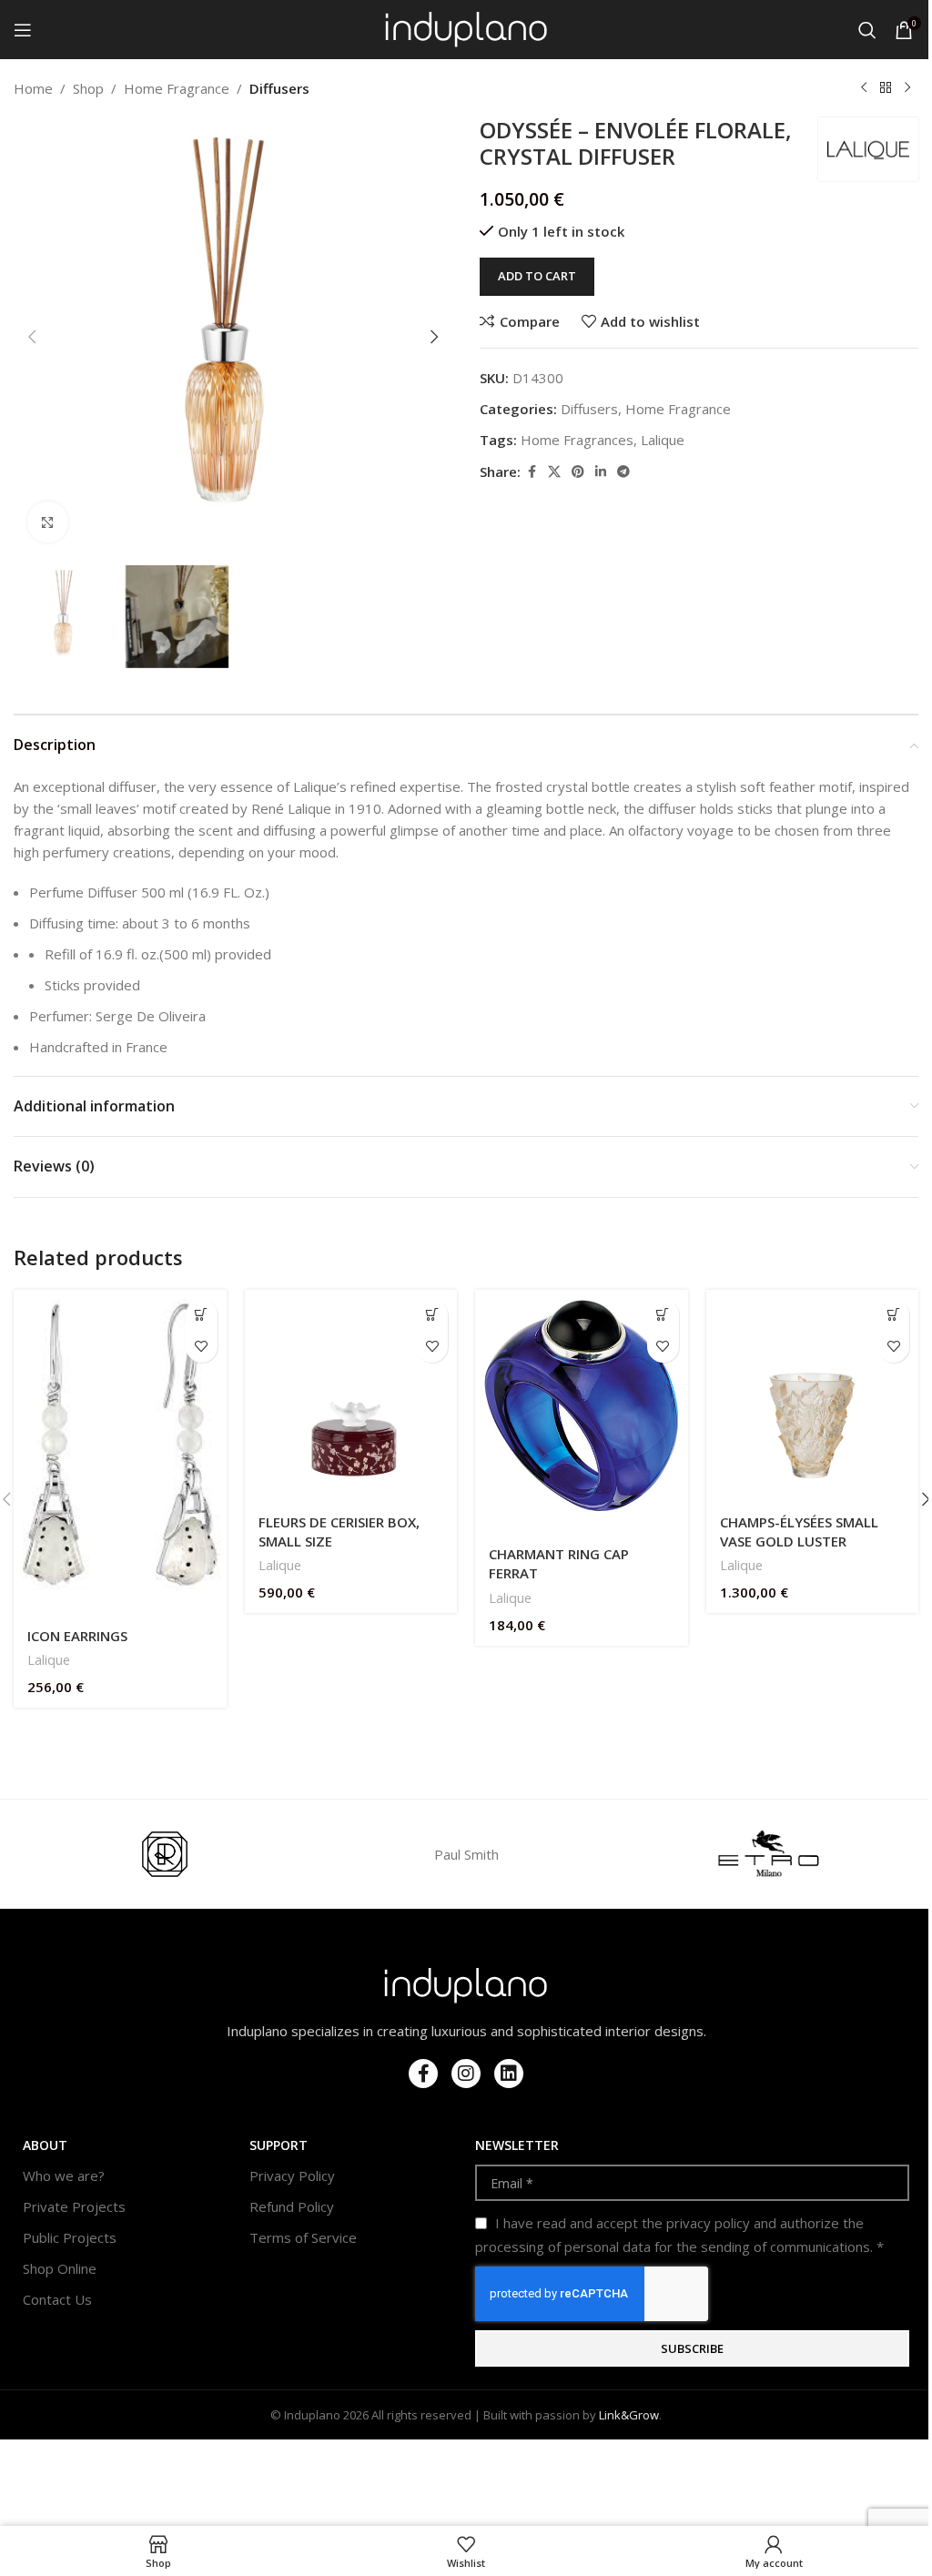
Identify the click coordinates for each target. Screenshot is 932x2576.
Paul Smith (466, 1854)
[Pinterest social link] (578, 472)
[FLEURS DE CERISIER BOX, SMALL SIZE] (351, 1396)
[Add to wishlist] (202, 1347)
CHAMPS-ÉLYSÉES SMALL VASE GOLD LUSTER (799, 1531)
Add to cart (537, 276)
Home (33, 88)
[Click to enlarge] (48, 522)
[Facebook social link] (532, 472)
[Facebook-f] (423, 2074)
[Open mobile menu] (23, 30)
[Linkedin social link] (601, 472)
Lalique (663, 440)
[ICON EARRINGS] (120, 1453)
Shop (88, 88)
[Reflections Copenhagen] (164, 1854)
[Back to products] (886, 88)
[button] (32, 337)
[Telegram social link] (623, 472)
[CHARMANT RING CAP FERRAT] (582, 1412)
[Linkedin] (509, 2074)
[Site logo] (466, 28)
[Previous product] (864, 88)
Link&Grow (629, 2415)
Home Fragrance (177, 88)
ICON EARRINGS (77, 1636)
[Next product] (907, 88)
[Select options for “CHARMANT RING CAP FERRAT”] (663, 1315)
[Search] (867, 30)
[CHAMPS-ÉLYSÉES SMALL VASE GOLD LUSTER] (813, 1396)
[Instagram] (466, 2074)
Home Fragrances (577, 440)
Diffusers (279, 88)
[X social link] (554, 472)
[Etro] (768, 1854)
